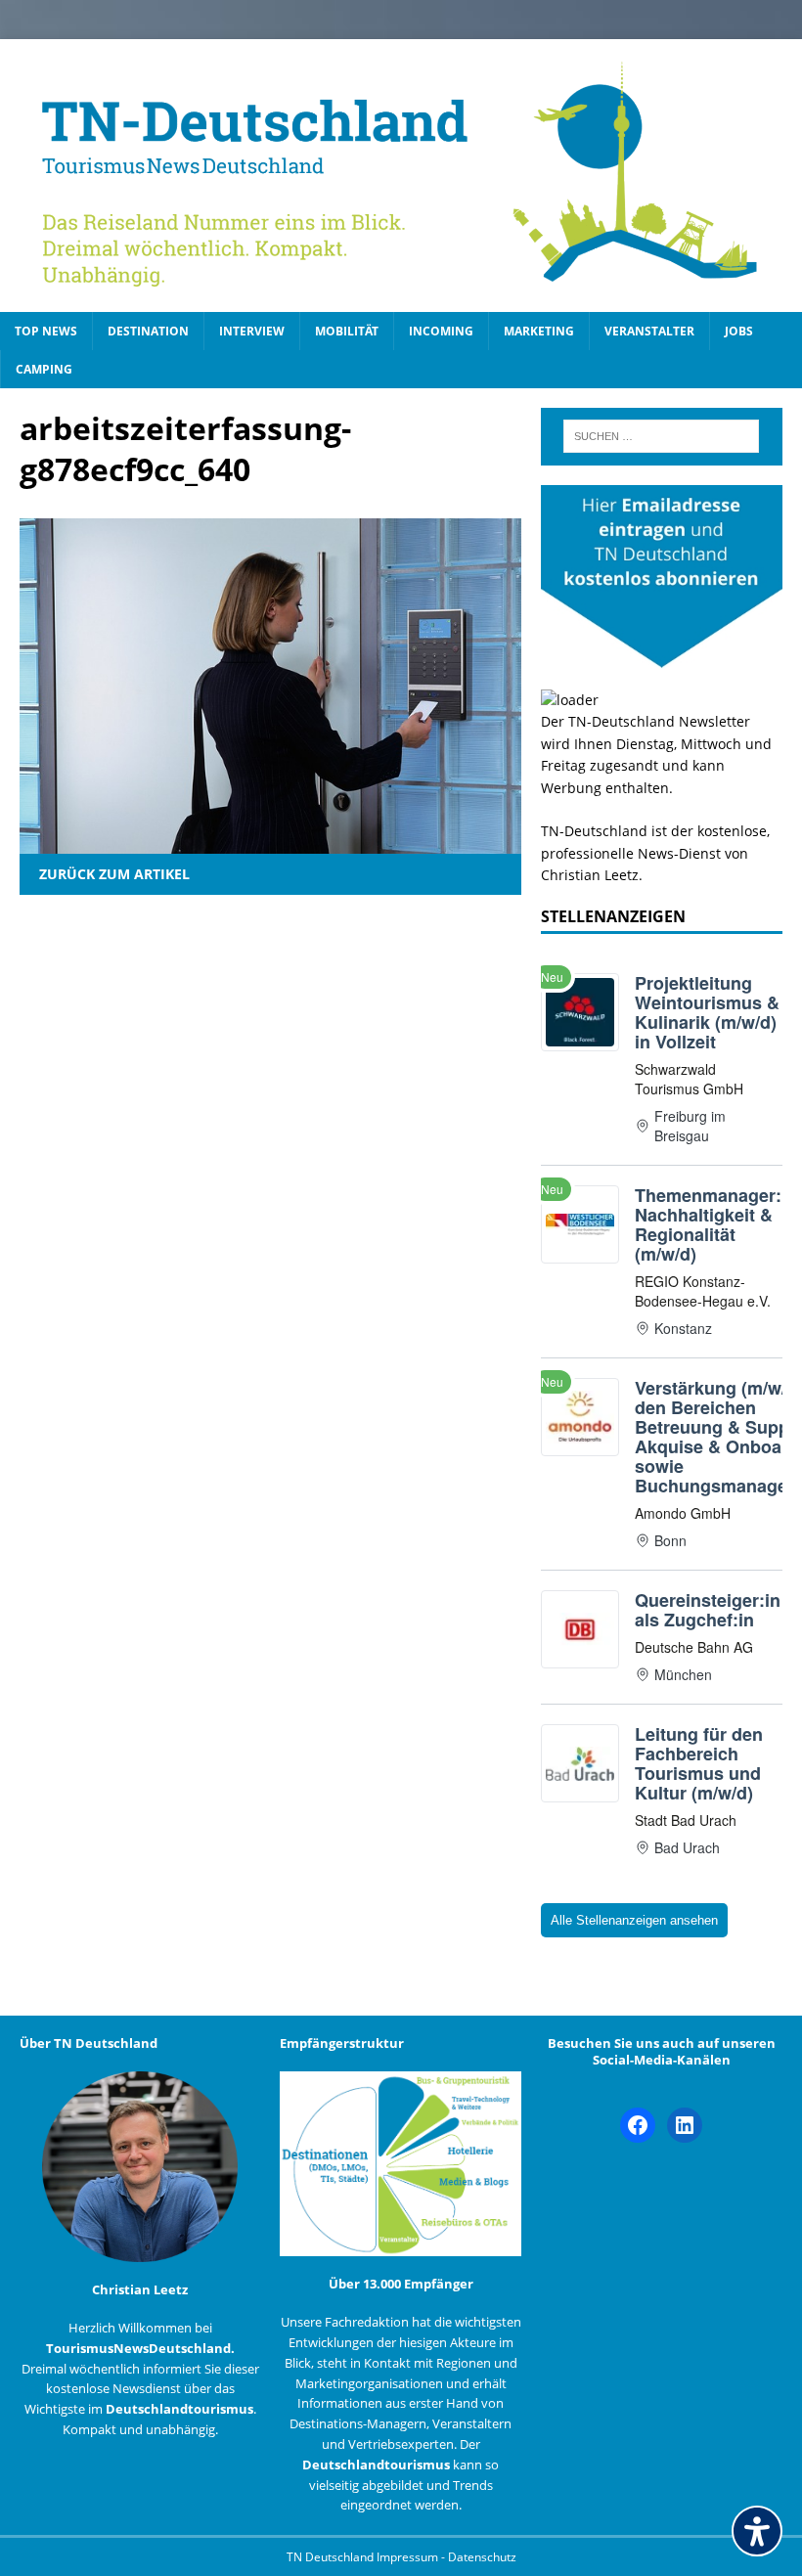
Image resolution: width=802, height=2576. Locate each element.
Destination (148, 331)
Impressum (409, 2557)
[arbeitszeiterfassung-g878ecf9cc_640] (270, 842)
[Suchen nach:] (661, 436)
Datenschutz (482, 2557)
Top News (46, 331)
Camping (44, 369)
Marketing (539, 331)
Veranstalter (649, 331)
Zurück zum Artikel (114, 874)
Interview (252, 331)
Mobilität (347, 331)
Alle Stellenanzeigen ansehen (634, 1920)
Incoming (441, 331)
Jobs (739, 331)
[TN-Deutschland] (401, 176)
